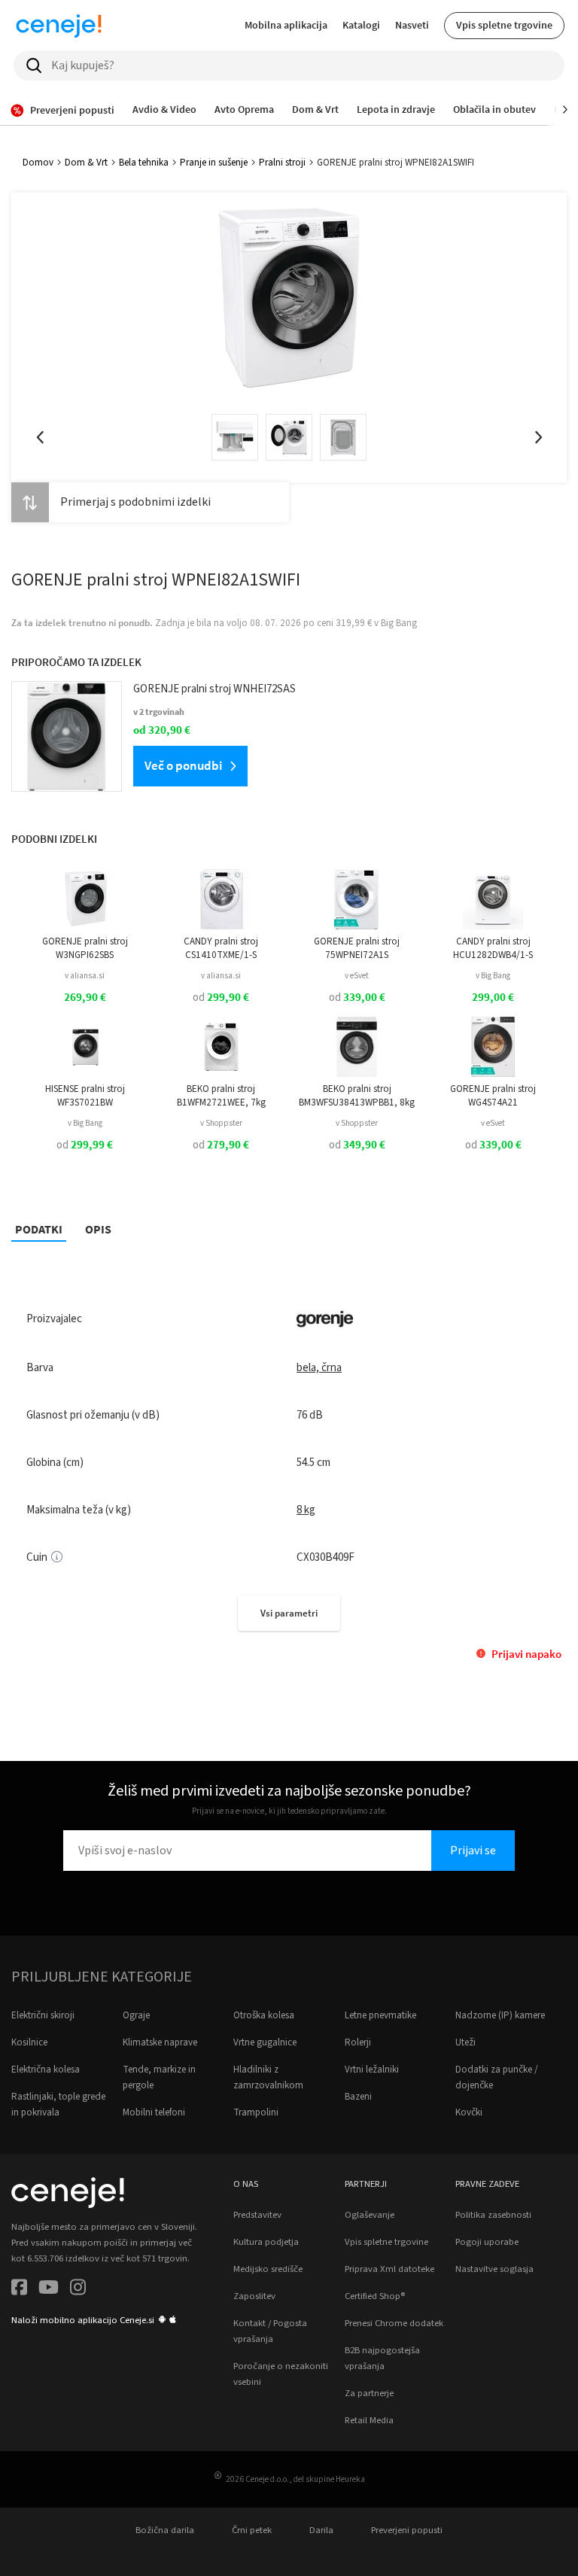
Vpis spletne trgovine (504, 25)
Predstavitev (257, 2215)
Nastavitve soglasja (494, 2269)
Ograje (136, 2015)
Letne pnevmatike (380, 2015)
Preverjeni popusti (407, 2530)
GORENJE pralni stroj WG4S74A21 (493, 1096)
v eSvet (357, 976)
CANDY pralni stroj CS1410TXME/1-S (221, 948)
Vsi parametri (289, 1613)
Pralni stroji (282, 163)
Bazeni (358, 2097)
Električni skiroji (43, 2015)
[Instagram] (78, 2290)
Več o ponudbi (183, 765)
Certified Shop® (375, 2296)
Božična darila (165, 2530)
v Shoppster (221, 1123)
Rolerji (358, 2042)
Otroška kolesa (264, 2015)
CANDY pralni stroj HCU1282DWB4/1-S (493, 948)
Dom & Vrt (86, 163)
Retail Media (369, 2420)
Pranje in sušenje (214, 163)
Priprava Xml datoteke (389, 2269)
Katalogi (361, 25)
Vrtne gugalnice (265, 2042)
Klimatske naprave (160, 2042)
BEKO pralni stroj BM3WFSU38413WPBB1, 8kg (357, 1096)
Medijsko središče (268, 2269)
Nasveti (412, 25)
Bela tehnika (144, 163)
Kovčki (469, 2112)
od (221, 998)
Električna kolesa (46, 2070)
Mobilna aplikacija (286, 25)
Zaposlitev (254, 2296)
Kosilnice (29, 2042)
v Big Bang (493, 976)
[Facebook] (19, 2290)
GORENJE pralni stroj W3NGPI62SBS (85, 948)
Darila (321, 2530)
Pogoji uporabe (487, 2242)
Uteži (465, 2042)
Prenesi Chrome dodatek (394, 2323)
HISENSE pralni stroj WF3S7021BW (85, 1096)
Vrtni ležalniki (372, 2070)
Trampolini (256, 2112)
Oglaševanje (370, 2215)
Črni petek (252, 2530)
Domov (38, 163)
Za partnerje (369, 2393)
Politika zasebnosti (493, 2215)
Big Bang (399, 623)
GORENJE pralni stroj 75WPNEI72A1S (357, 948)
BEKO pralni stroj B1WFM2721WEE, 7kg (221, 1096)
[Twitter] (49, 2290)
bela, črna (319, 1368)
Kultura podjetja (266, 2242)
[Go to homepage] (59, 26)
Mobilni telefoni (154, 2112)
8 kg (306, 1510)
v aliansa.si (85, 976)
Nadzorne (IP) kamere (500, 2015)
